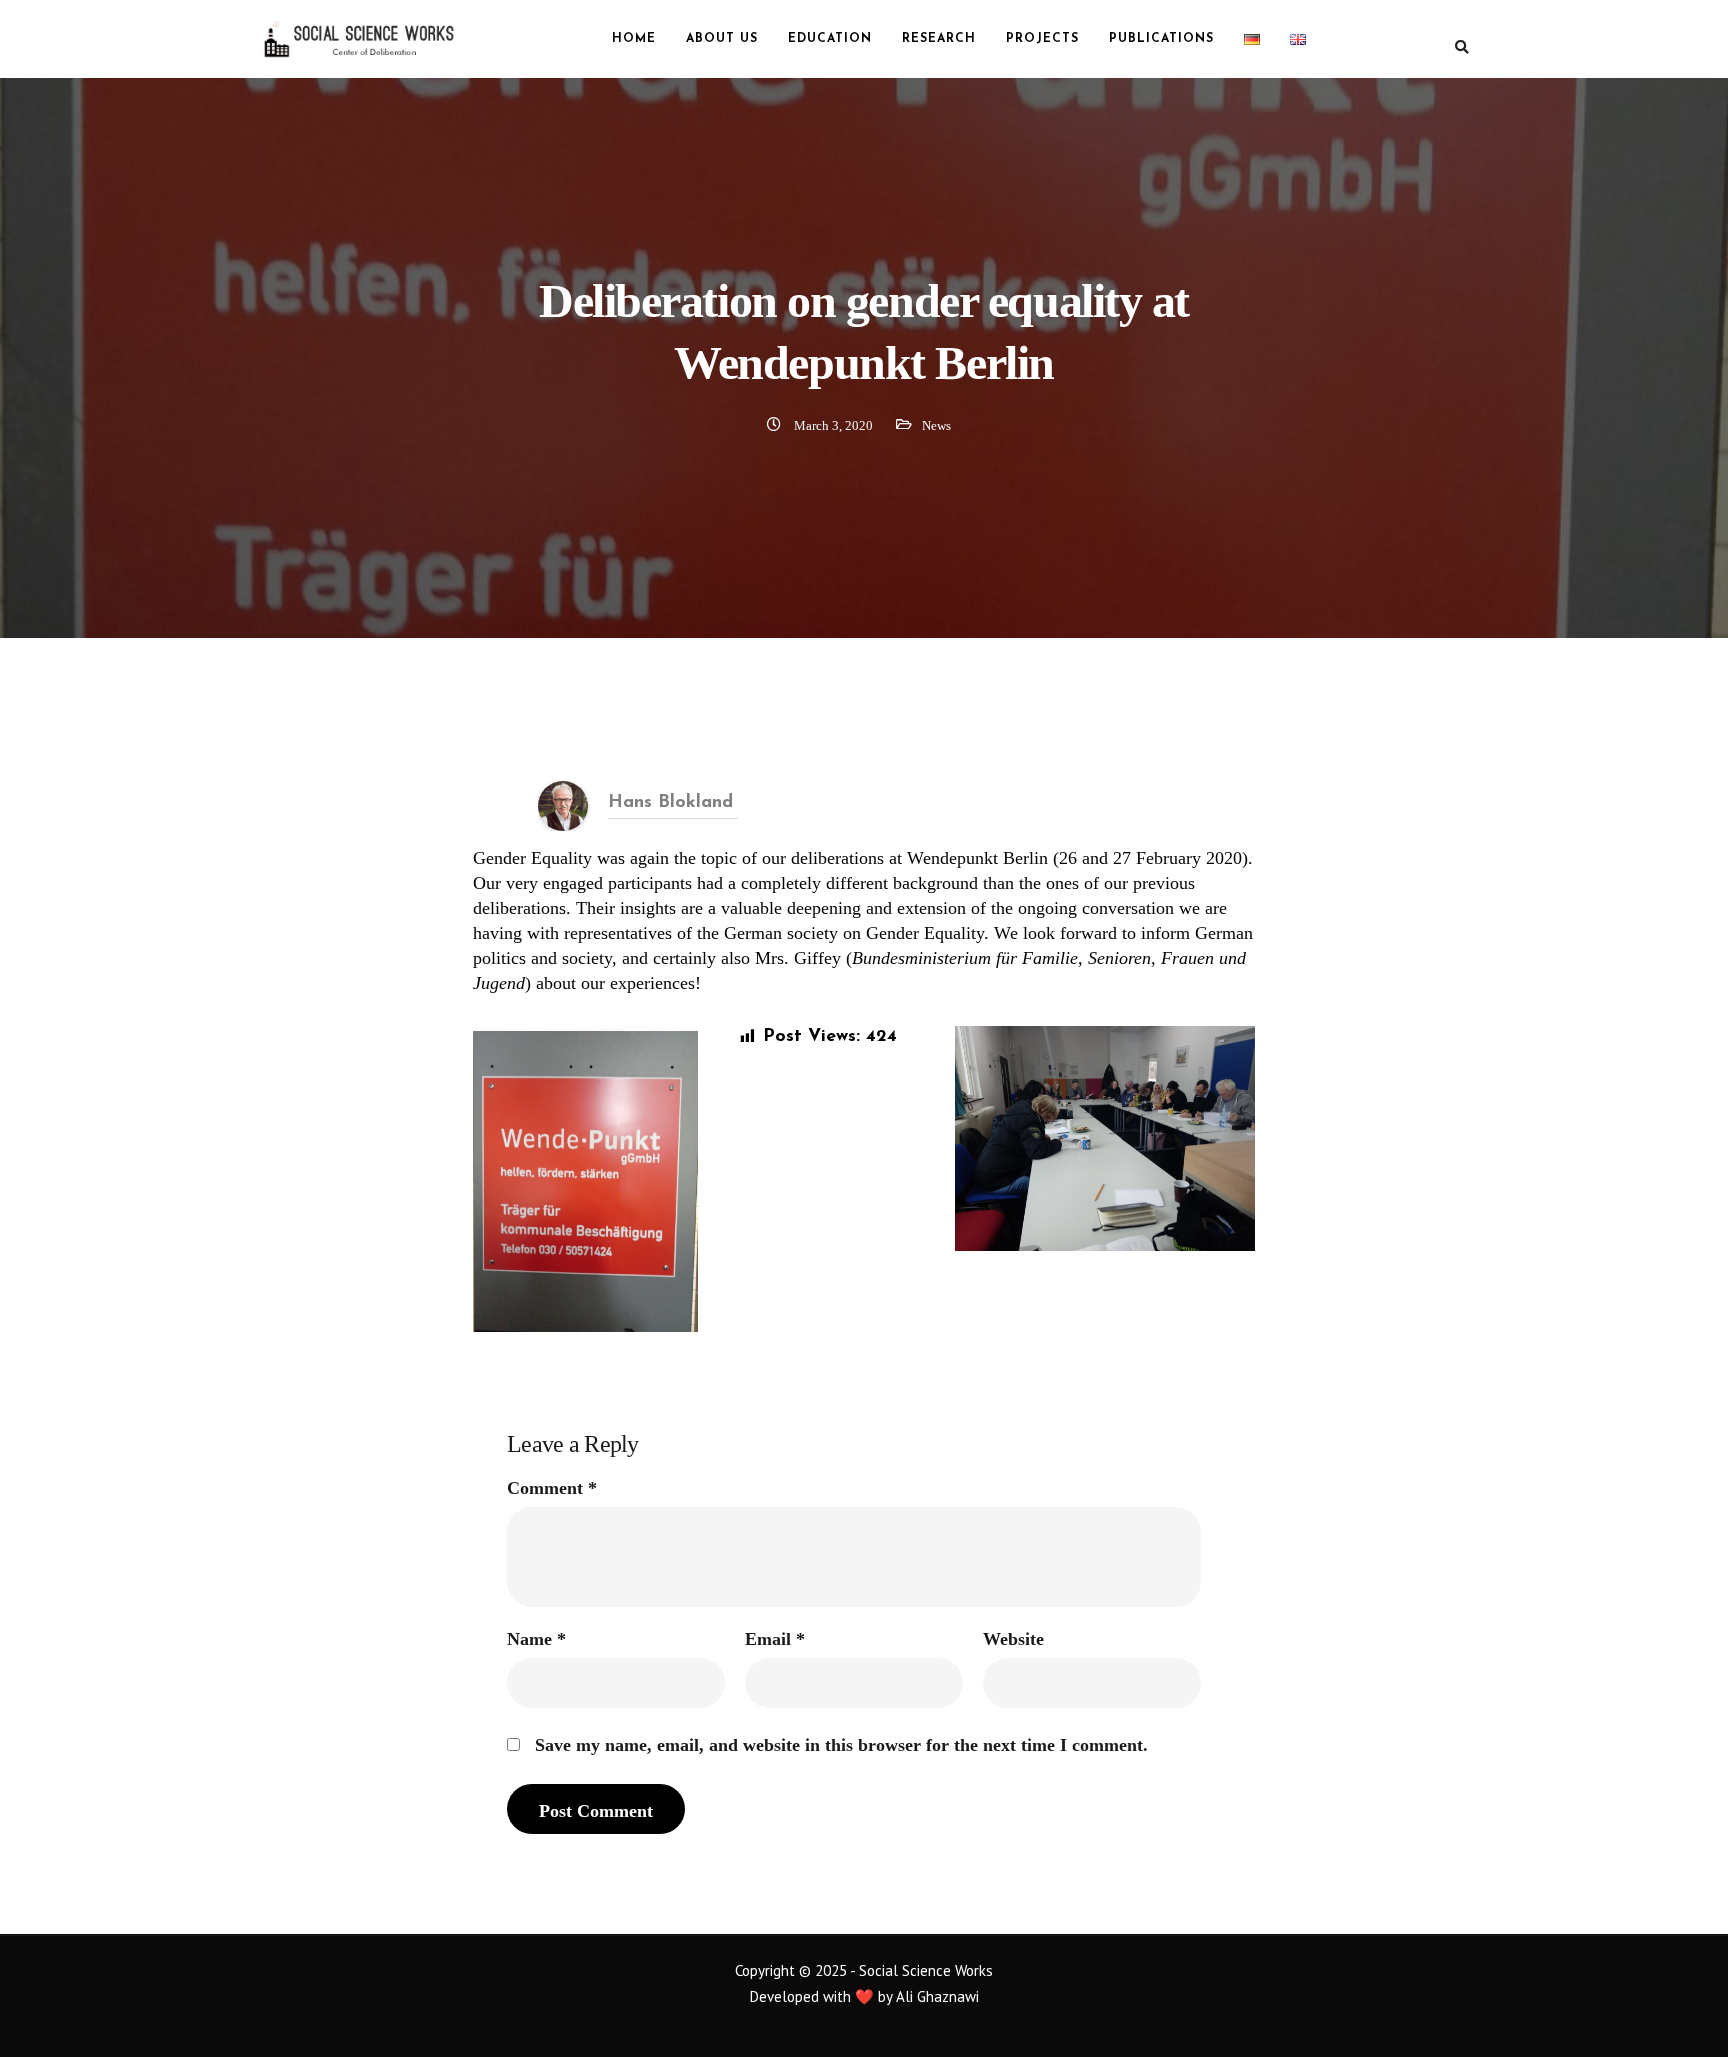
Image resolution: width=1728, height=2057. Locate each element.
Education (830, 39)
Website (1013, 1639)
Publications (1161, 39)
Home (634, 39)
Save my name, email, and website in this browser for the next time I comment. (841, 1745)
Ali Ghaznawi (937, 1996)
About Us (722, 39)
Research (939, 39)
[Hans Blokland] (563, 804)
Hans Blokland (670, 803)
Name (536, 1639)
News (936, 425)
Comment (552, 1488)
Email (775, 1639)
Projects (1042, 39)
